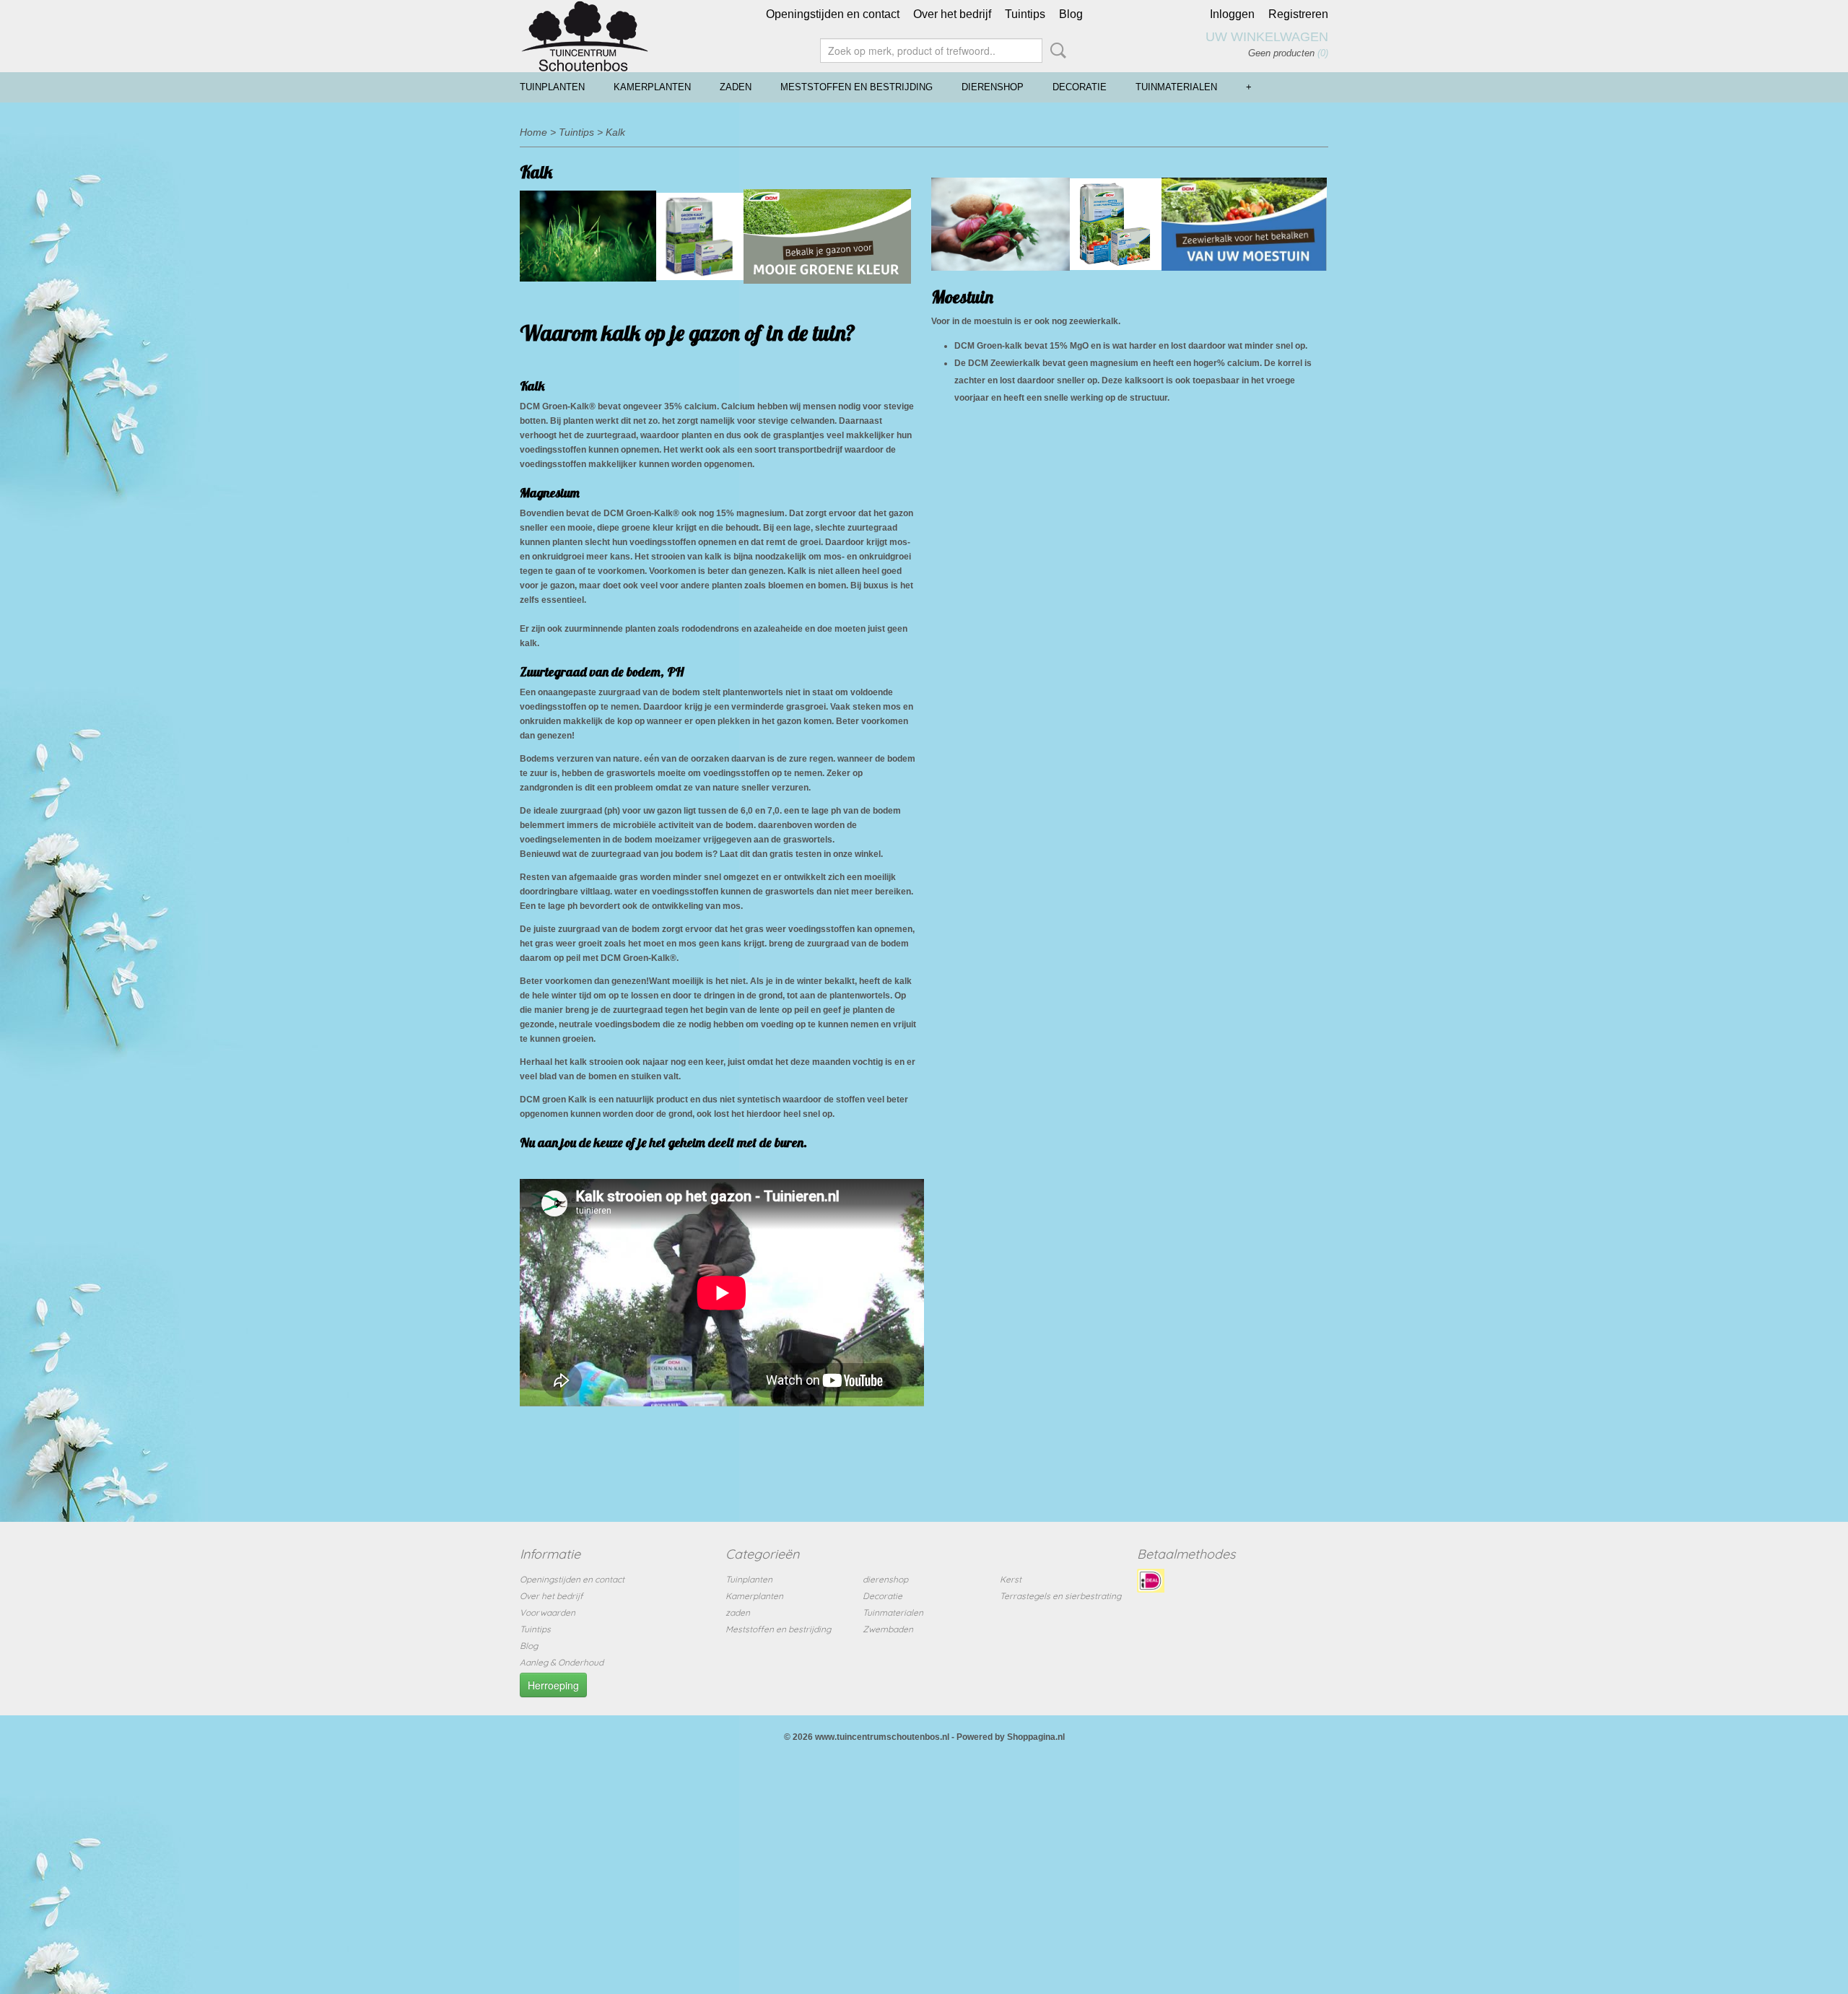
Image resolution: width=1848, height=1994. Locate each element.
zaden (736, 87)
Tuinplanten (552, 87)
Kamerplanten (652, 87)
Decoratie (1080, 87)
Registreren (1298, 14)
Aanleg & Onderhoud (562, 1662)
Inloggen (1232, 14)
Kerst (1011, 1579)
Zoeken (1055, 51)
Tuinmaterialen (1176, 87)
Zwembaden (888, 1629)
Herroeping (553, 1685)
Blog (1071, 14)
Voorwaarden (548, 1612)
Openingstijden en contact (833, 14)
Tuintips (1025, 14)
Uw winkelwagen (1267, 37)
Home (533, 132)
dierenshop (993, 87)
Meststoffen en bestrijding (857, 87)
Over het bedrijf (952, 14)
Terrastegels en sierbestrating (1060, 1596)
